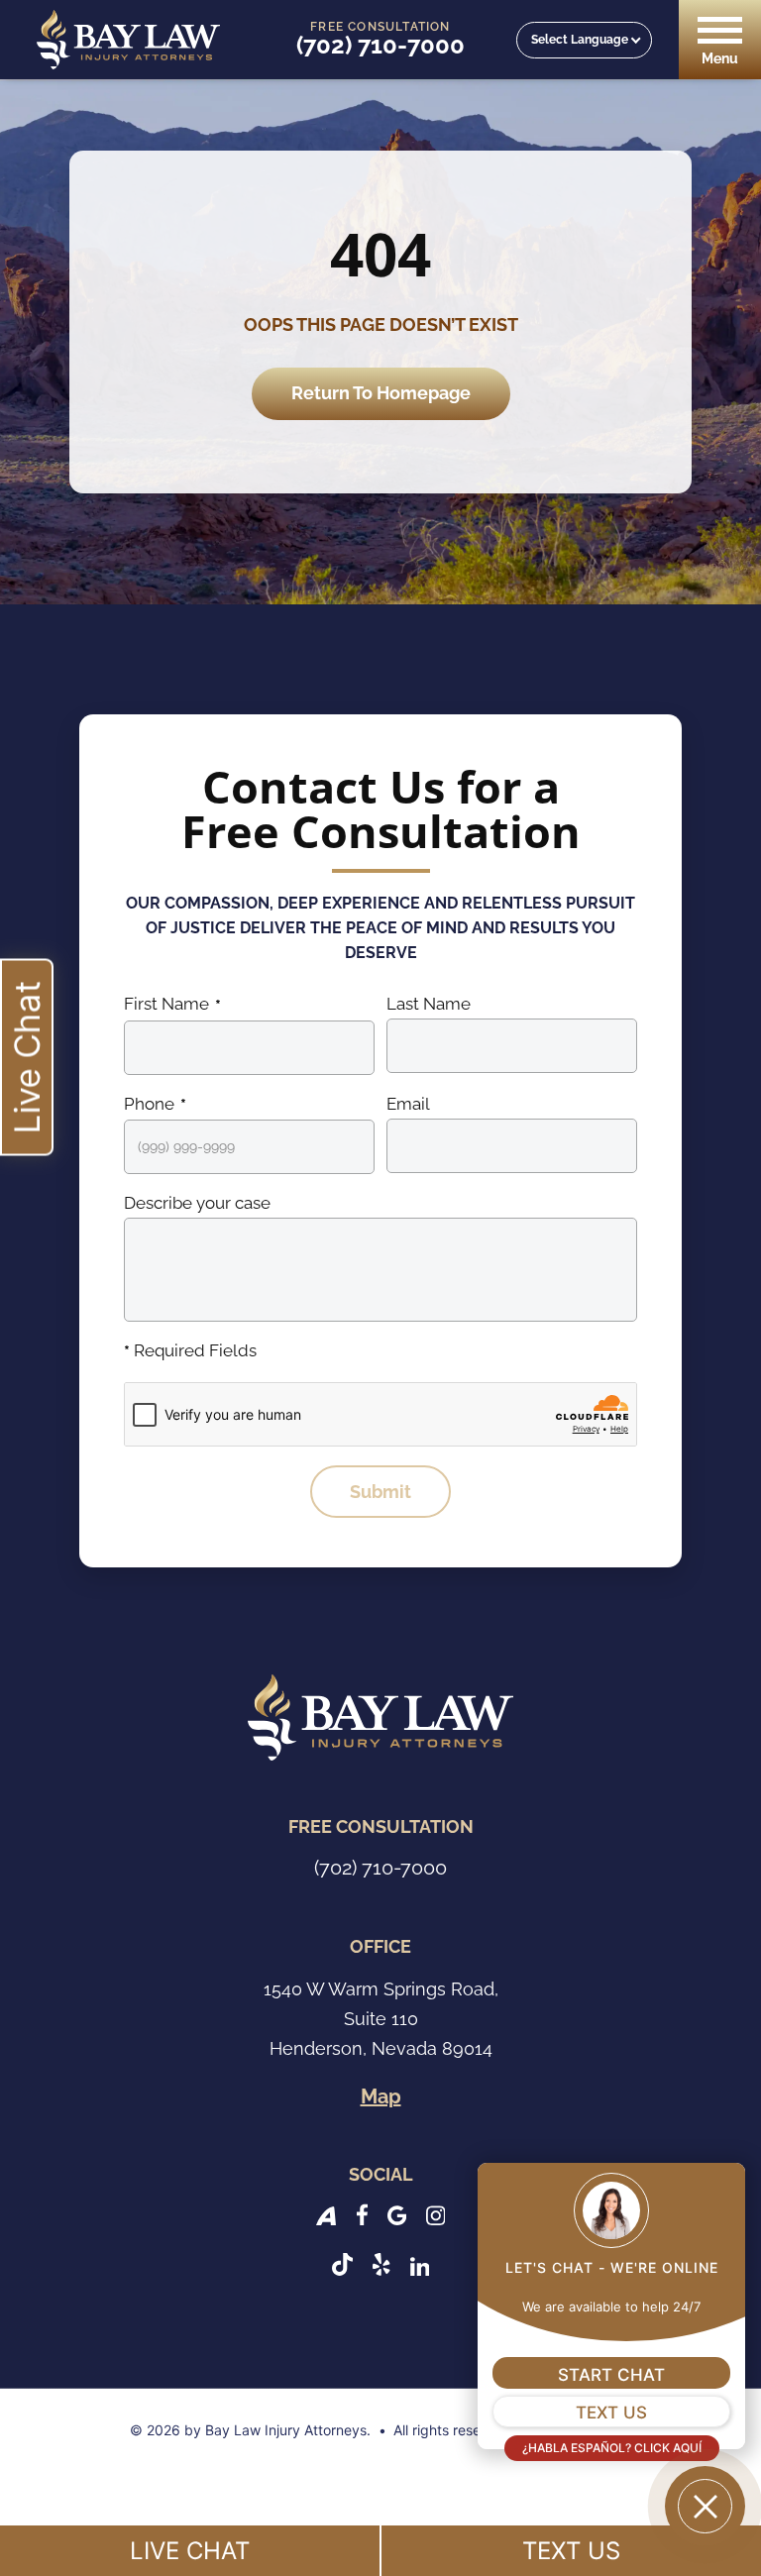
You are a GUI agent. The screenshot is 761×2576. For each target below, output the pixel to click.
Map (381, 2096)
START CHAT (611, 2375)
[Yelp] (381, 2264)
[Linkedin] (420, 2264)
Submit (380, 1492)
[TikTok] (342, 2264)
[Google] (397, 2214)
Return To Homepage (381, 393)
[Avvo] (326, 2214)
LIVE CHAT (190, 2551)
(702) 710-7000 (380, 46)
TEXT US (571, 2551)
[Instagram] (436, 2214)
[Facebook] (362, 2214)
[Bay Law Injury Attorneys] (128, 40)
